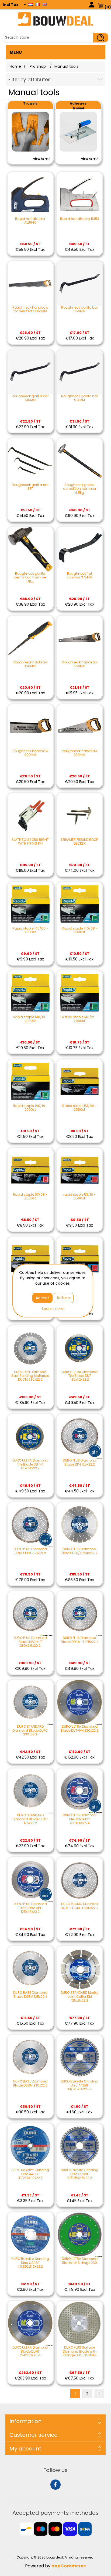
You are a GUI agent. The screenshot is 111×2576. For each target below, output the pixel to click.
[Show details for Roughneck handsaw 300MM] (30, 727)
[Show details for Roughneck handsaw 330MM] (80, 727)
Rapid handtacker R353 (80, 219)
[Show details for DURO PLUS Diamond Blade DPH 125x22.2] (80, 1436)
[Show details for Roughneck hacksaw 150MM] (30, 638)
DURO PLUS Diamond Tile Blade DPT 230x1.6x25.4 (79, 1819)
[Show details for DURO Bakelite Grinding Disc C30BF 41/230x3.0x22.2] (30, 2234)
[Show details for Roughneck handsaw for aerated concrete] (30, 283)
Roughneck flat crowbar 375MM (79, 576)
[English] (44, 4)
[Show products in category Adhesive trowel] (78, 132)
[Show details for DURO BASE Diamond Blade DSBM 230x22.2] (30, 2057)
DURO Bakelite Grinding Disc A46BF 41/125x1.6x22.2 (79, 2085)
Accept (42, 1298)
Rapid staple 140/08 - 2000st (80, 930)
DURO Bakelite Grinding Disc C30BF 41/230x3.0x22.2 (30, 2263)
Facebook (55, 2485)
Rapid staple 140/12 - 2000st (79, 1019)
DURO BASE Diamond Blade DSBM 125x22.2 (30, 1995)
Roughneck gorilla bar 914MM (79, 398)
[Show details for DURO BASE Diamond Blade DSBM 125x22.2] (30, 1968)
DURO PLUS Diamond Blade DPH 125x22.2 (79, 1462)
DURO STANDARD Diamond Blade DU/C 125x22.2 (30, 1819)
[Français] (37, 4)
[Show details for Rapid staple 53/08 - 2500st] (30, 1170)
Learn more (53, 1309)
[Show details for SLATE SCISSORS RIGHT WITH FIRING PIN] (30, 815)
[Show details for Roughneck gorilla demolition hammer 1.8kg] (30, 549)
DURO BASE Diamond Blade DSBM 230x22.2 (30, 2083)
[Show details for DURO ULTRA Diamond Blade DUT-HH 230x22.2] (80, 1702)
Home (15, 66)
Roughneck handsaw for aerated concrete (30, 310)
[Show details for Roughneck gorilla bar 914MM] (80, 372)
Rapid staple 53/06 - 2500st (79, 1108)
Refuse (64, 1298)
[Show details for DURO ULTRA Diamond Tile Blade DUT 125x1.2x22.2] (80, 1348)
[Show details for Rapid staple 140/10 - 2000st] (30, 993)
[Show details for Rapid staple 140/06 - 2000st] (30, 904)
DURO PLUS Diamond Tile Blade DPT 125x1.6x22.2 (30, 1908)
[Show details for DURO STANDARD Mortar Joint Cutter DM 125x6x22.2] (80, 1968)
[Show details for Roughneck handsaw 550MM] (80, 638)
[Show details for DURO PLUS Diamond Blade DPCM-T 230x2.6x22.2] (30, 1614)
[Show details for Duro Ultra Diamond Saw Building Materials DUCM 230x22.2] (30, 1348)
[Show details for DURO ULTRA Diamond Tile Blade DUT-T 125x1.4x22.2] (30, 1436)
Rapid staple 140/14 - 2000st (30, 1108)
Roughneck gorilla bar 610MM (30, 398)
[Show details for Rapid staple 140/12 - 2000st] (80, 993)
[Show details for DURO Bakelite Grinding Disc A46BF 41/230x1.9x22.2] (30, 2146)
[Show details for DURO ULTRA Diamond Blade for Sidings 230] (80, 2234)
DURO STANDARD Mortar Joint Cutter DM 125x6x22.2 (80, 1997)
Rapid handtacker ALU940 (30, 221)
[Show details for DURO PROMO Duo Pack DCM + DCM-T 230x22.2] (80, 1880)
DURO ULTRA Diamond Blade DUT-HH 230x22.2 (79, 1729)
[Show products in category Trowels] (30, 132)
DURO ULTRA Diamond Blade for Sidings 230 (80, 2261)
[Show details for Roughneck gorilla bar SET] (30, 461)
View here (41, 159)
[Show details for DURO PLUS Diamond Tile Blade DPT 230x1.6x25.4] (80, 1791)
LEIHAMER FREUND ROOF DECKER (79, 842)
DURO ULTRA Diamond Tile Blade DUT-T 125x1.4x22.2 (30, 1464)
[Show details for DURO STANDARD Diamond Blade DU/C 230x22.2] (30, 1702)
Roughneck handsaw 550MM (80, 664)
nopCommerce (69, 2566)
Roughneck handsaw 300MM (30, 753)
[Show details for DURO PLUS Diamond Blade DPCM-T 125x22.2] (80, 1614)
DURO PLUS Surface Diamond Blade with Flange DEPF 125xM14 (80, 2351)
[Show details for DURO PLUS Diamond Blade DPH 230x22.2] (30, 1525)
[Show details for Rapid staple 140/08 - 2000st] (80, 904)
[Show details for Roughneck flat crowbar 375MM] (80, 549)
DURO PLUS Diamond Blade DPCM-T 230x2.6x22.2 (30, 1642)
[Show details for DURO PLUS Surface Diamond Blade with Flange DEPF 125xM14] (80, 2323)
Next (99, 2393)
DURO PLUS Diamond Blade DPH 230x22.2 (30, 1551)
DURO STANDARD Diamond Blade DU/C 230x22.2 (30, 1730)
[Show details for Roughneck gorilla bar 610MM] (30, 372)
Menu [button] (16, 52)
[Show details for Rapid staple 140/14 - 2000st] (30, 1082)
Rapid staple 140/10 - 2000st (30, 1019)
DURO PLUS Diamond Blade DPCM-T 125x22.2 (80, 1640)
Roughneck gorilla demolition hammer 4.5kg (80, 489)
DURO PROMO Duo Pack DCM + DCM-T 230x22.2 (79, 1906)
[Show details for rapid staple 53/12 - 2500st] (30, 1259)
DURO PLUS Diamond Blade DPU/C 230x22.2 (79, 1551)
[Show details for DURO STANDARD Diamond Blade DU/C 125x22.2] (30, 1791)
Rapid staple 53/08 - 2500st (30, 1197)
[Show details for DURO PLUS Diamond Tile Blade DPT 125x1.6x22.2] (30, 1880)
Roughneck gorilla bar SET (30, 487)
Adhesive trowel (78, 106)
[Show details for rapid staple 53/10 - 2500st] (80, 1170)
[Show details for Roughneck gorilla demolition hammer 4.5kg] (80, 461)
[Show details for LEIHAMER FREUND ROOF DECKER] (80, 815)
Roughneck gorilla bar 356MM (79, 310)
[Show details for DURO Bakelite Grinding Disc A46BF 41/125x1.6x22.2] (80, 2057)
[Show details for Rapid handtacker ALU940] (30, 194)
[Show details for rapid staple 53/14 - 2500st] (80, 1259)
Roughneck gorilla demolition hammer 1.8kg (30, 578)
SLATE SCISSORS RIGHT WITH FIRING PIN (30, 842)
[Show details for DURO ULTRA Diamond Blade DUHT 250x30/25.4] (30, 2323)
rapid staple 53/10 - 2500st (79, 1197)
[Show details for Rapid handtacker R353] (80, 194)
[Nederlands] (30, 4)
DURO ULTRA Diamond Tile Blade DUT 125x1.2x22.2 (80, 1376)
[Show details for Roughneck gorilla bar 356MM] (80, 283)
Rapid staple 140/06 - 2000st (30, 930)
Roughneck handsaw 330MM (80, 753)
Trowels (30, 103)
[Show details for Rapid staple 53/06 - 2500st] (80, 1082)
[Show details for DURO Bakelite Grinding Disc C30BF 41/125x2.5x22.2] (80, 2146)
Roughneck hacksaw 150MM (30, 664)
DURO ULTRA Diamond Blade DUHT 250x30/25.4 (30, 2351)
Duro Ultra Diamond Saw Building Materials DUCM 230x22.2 (30, 1376)
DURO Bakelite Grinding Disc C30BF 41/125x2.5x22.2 (79, 2174)
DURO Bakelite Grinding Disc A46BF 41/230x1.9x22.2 (30, 2174)
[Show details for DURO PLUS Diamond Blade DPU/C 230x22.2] (80, 1525)
